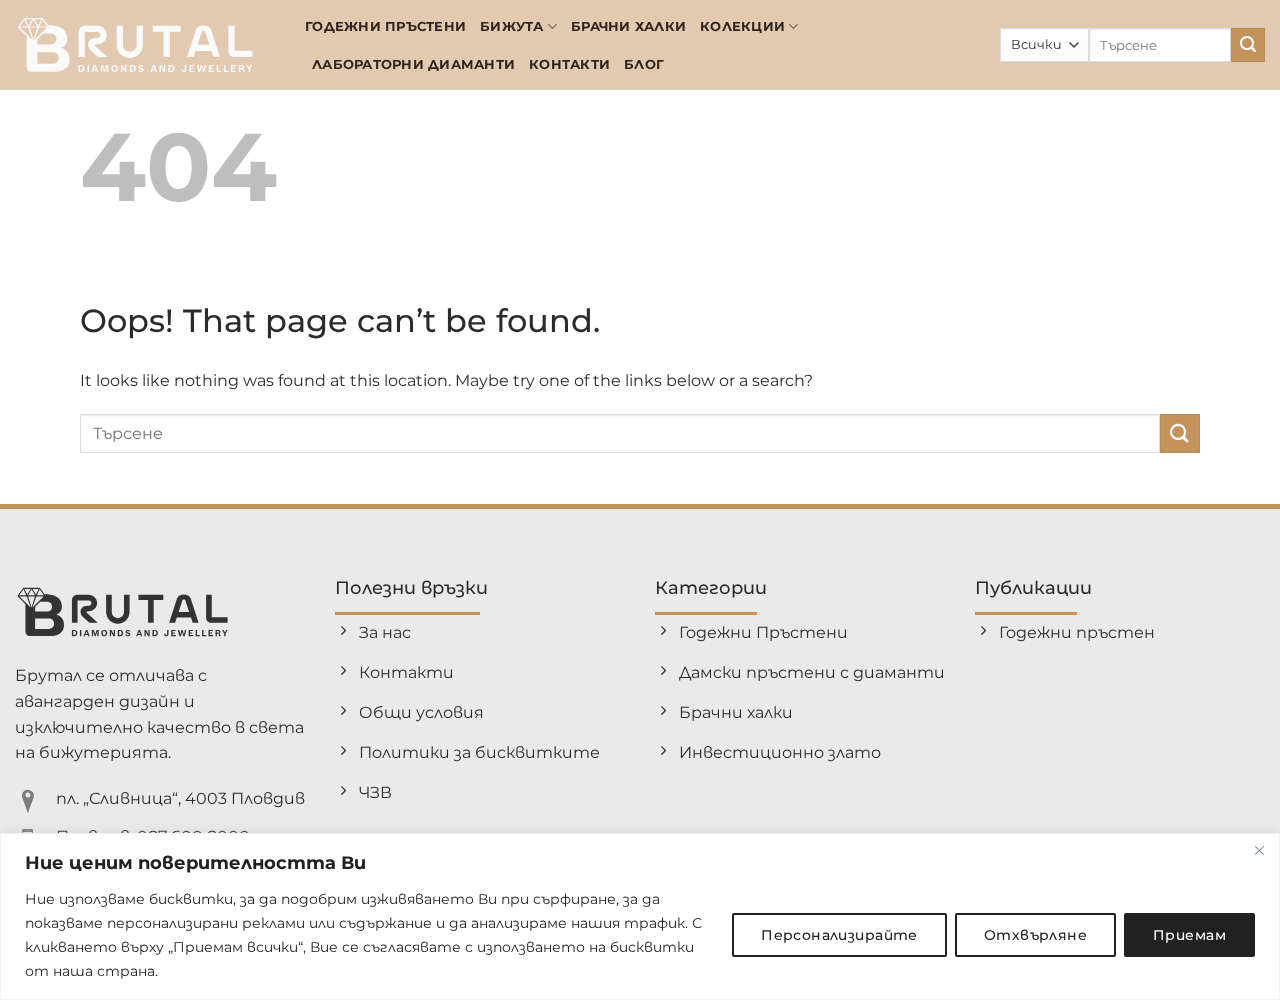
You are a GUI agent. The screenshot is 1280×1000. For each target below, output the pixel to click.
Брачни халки (628, 26)
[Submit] (1248, 45)
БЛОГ (644, 64)
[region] (640, 916)
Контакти (569, 64)
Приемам (1189, 935)
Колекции (742, 26)
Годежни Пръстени (385, 26)
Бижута (512, 26)
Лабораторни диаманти (413, 64)
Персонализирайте (839, 935)
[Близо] (1259, 850)
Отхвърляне (1035, 935)
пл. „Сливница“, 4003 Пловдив (180, 798)
